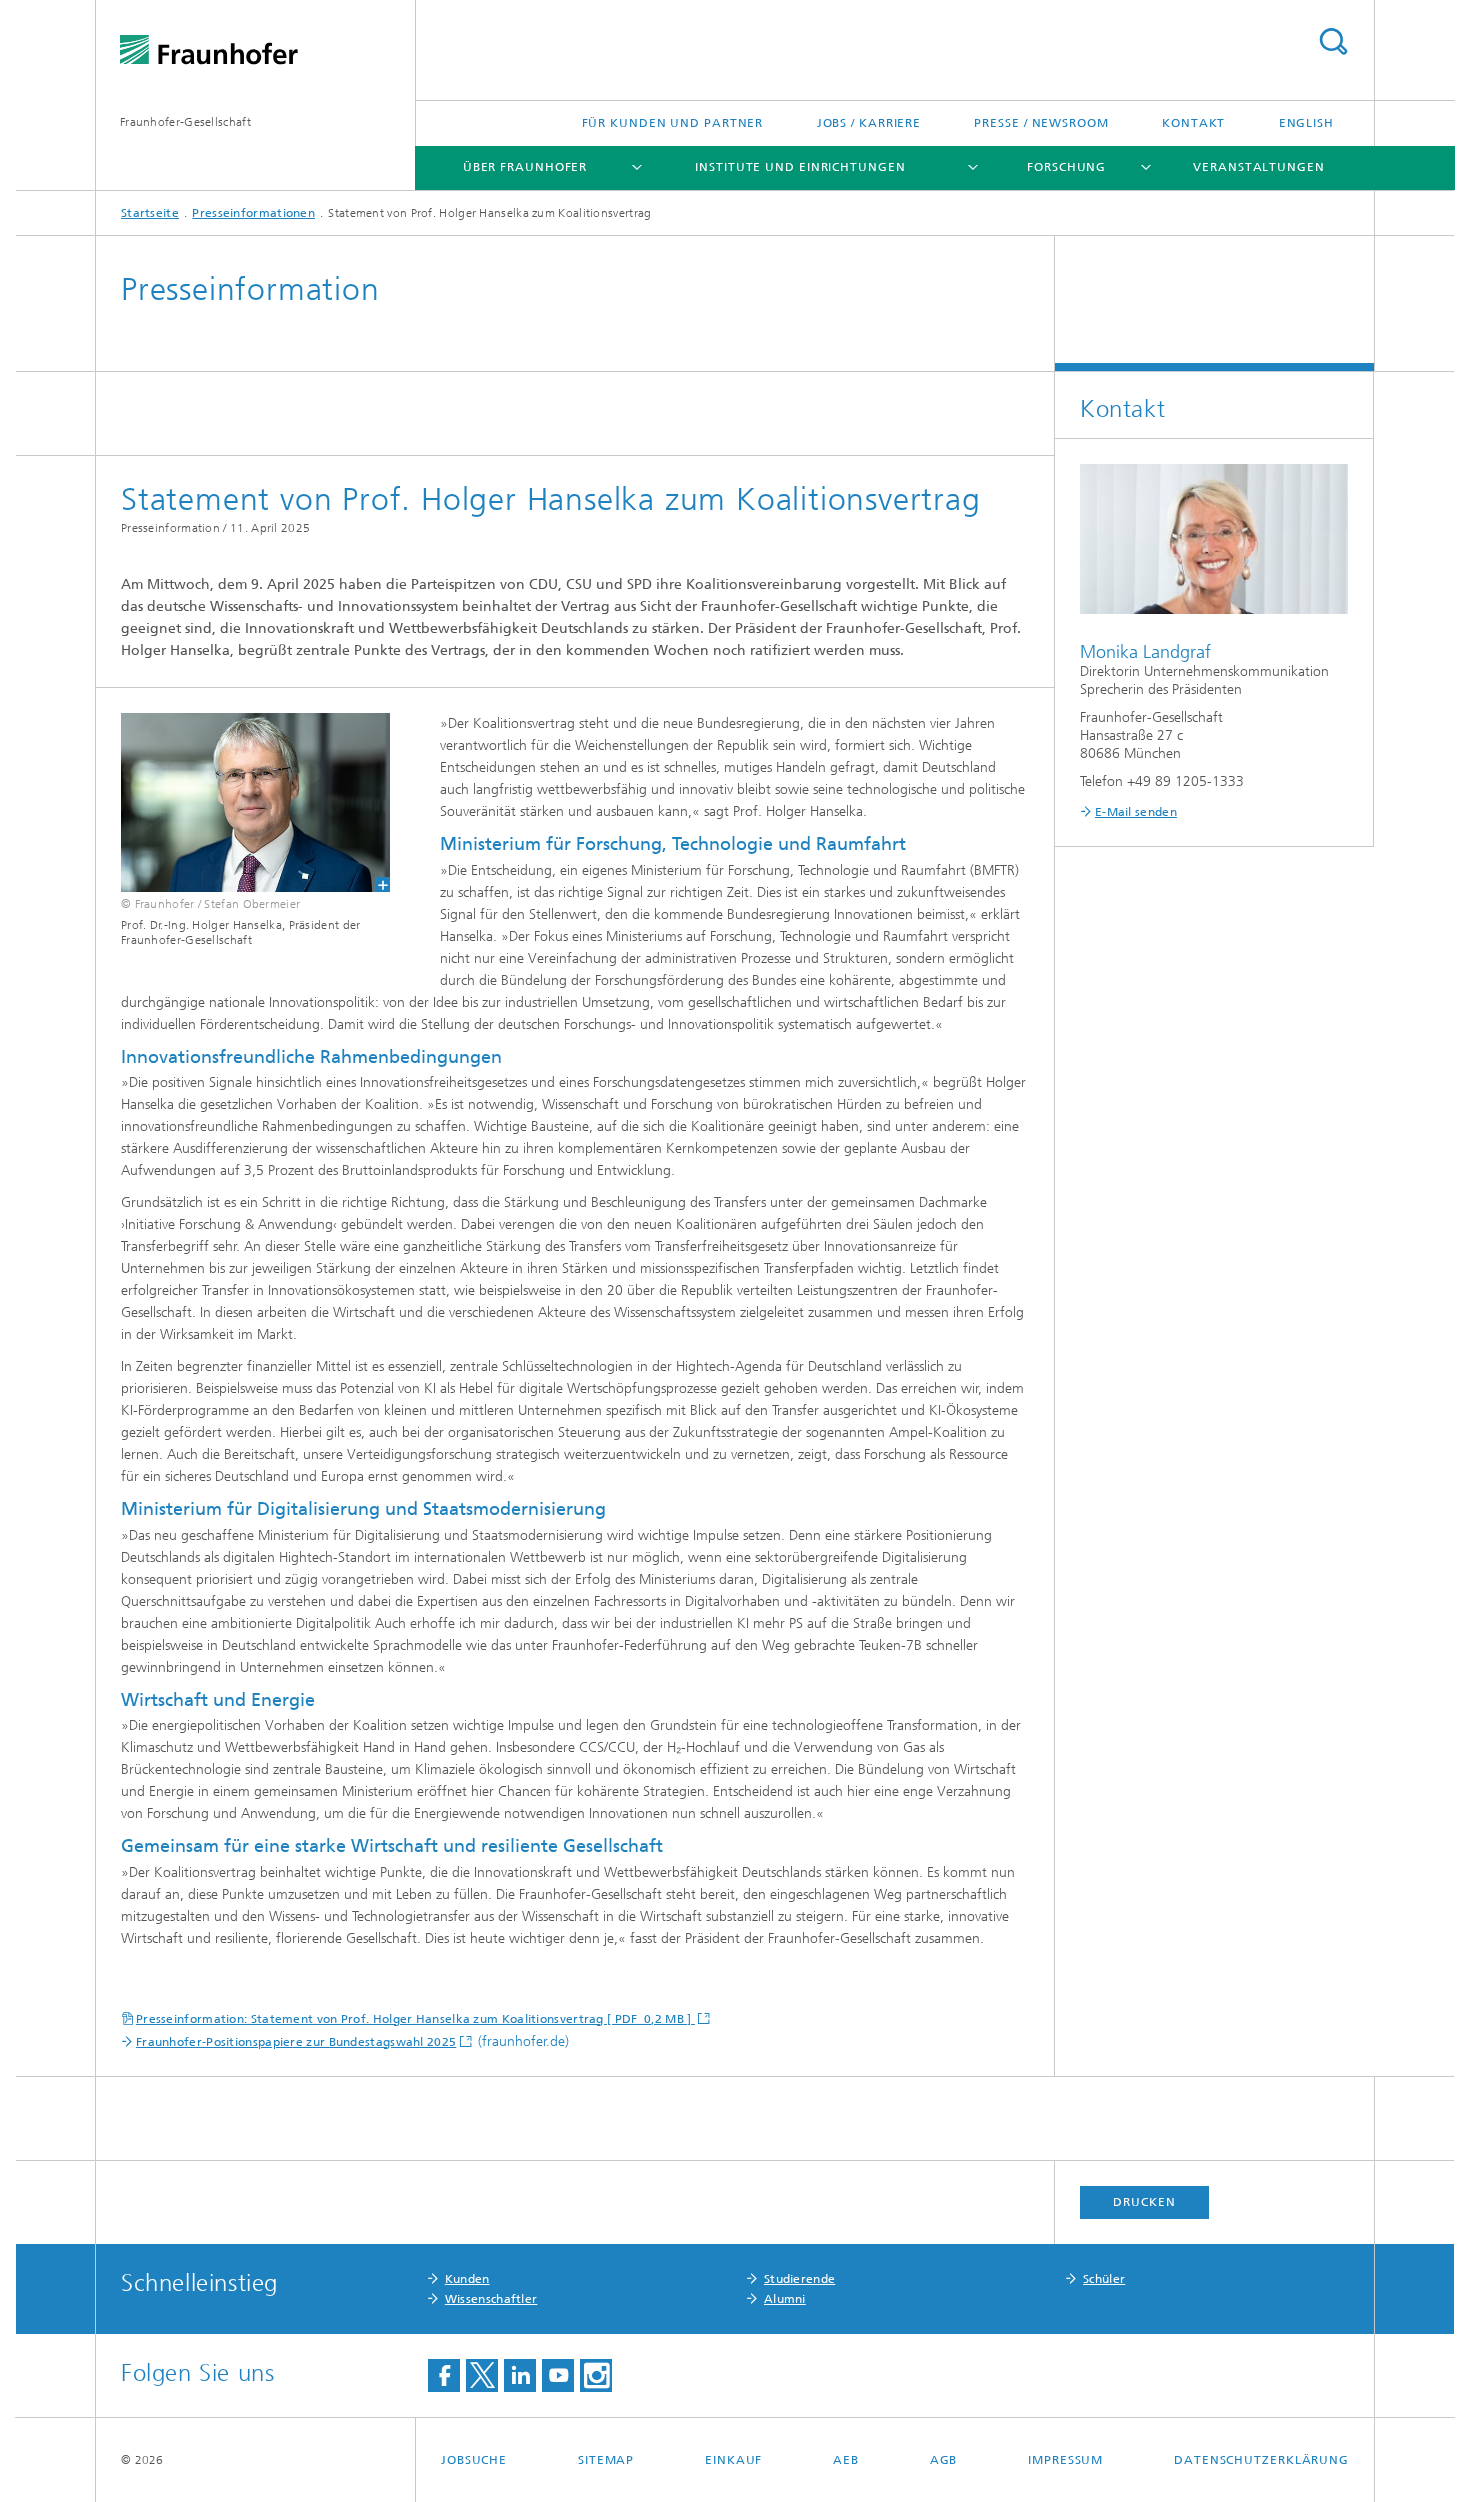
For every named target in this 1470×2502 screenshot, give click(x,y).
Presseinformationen (253, 213)
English (1306, 123)
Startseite (150, 213)
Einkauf (733, 2460)
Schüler (1104, 2279)
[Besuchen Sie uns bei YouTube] (558, 2375)
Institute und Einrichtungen (800, 167)
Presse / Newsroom (1041, 123)
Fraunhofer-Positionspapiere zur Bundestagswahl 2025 (296, 2042)
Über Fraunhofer (525, 167)
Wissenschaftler (491, 2299)
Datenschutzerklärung (1261, 2460)
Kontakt (1193, 123)
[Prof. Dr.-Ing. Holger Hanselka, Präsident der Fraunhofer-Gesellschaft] (243, 802)
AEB (846, 2460)
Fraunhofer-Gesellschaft (185, 122)
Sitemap (606, 2460)
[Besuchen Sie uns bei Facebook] (444, 2375)
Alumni (785, 2299)
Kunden (467, 2279)
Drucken (1144, 2202)
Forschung (1066, 167)
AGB (944, 2460)
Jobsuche (474, 2460)
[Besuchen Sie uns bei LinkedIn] (520, 2375)
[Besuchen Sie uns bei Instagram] (596, 2375)
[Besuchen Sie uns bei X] (482, 2375)
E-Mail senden (1136, 812)
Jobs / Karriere (869, 123)
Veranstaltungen (1259, 167)
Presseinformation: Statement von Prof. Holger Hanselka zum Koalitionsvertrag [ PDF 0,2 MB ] (415, 2019)
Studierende (799, 2279)
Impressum (1065, 2460)
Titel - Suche (1333, 41)
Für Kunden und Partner (673, 123)
